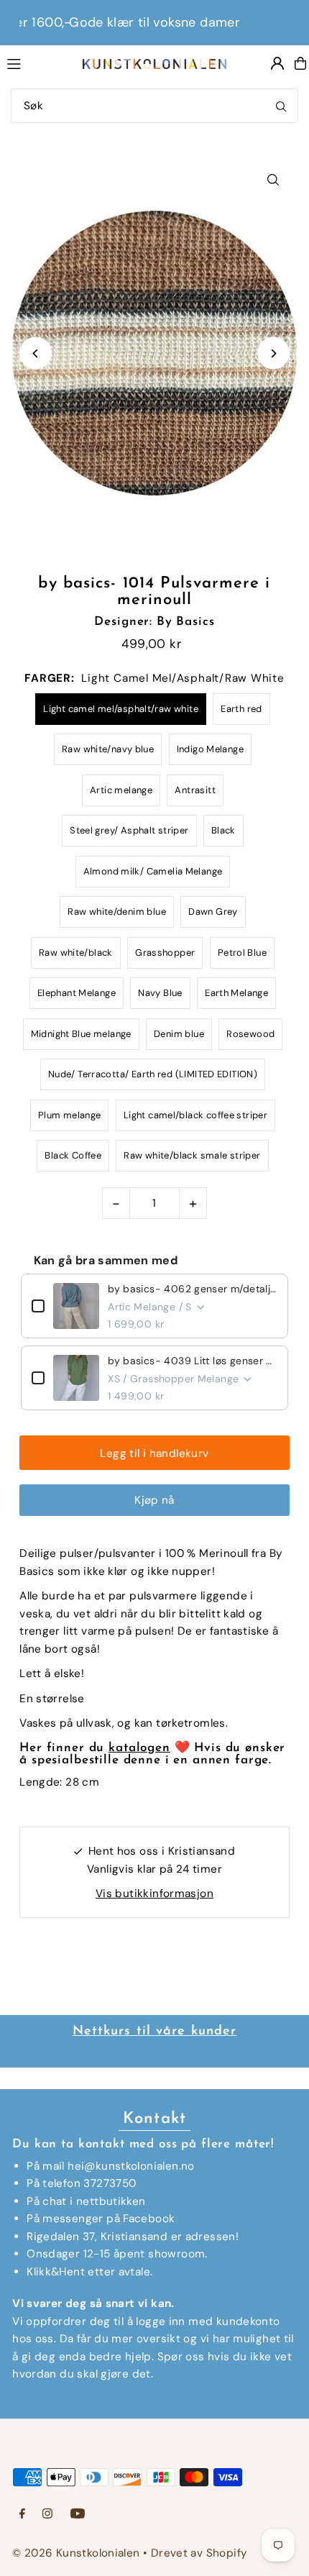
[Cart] (300, 63)
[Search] (281, 106)
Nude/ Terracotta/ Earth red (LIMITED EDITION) (153, 1074)
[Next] (273, 353)
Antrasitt (195, 790)
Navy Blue (160, 993)
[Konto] (277, 63)
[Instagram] (47, 2515)
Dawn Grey (213, 912)
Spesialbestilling (203, 2032)
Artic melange (121, 790)
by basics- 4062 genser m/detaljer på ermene (193, 1289)
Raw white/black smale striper (192, 1155)
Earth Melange (236, 993)
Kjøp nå (154, 1500)
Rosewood (250, 1034)
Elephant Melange (77, 993)
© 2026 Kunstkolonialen (78, 2553)
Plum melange (70, 1115)
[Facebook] (22, 2515)
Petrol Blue (242, 953)
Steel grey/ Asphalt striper (129, 830)
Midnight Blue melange (81, 1034)
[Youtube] (78, 2515)
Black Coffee (73, 1155)
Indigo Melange (210, 749)
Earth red (241, 709)
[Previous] (36, 353)
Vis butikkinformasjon (154, 1894)
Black (223, 830)
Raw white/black (76, 953)
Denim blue (179, 1034)
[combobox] (154, 106)
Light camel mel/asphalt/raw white (121, 709)
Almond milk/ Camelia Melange (153, 871)
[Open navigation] (37, 63)
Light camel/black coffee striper (195, 1115)
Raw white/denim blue (117, 912)
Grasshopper (165, 953)
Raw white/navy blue (108, 749)
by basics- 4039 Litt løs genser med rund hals (193, 1361)
